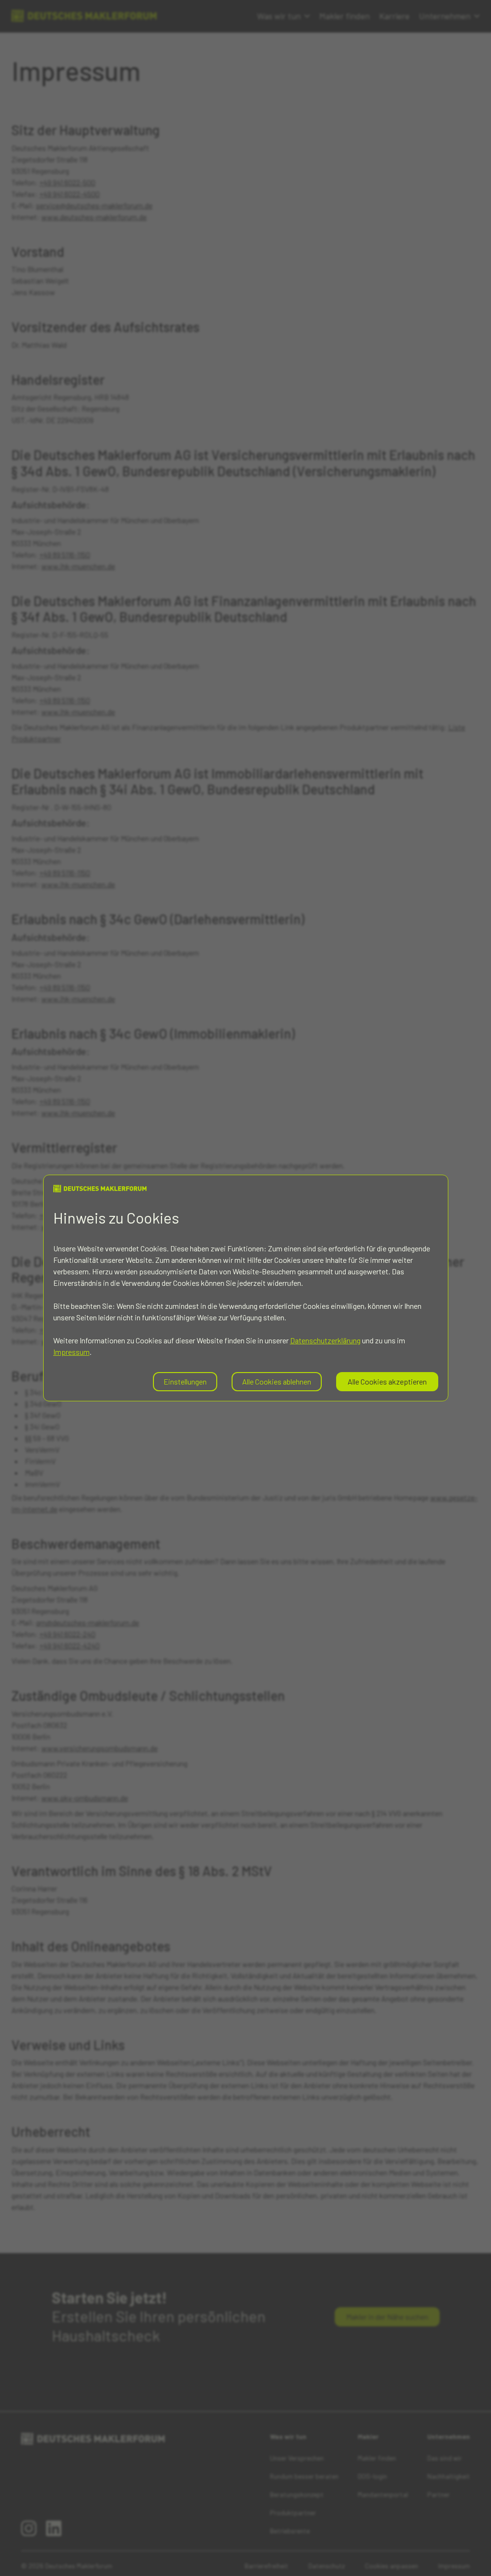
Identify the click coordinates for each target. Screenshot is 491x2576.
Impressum (71, 1352)
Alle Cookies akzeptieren (387, 1381)
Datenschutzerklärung (325, 1340)
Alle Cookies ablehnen (277, 1381)
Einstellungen (185, 1381)
